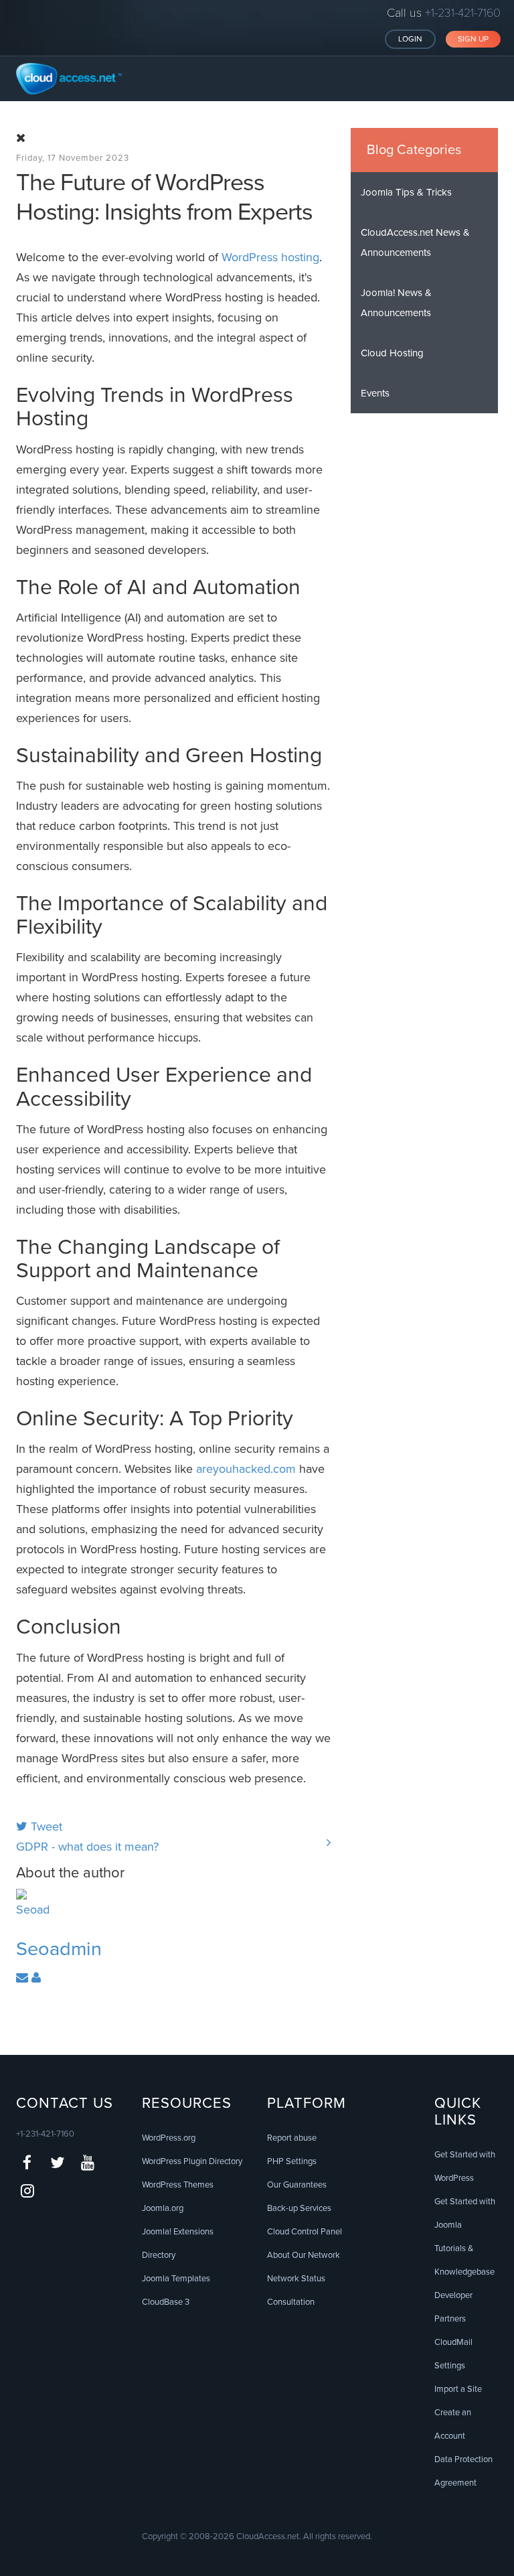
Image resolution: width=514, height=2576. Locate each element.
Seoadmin (59, 1949)
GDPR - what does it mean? (87, 1847)
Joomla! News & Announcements (396, 303)
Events (375, 393)
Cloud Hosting (392, 353)
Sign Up (473, 39)
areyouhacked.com (246, 1469)
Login (410, 39)
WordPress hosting (270, 257)
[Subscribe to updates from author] (24, 1978)
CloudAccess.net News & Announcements (415, 242)
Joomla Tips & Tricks (406, 192)
